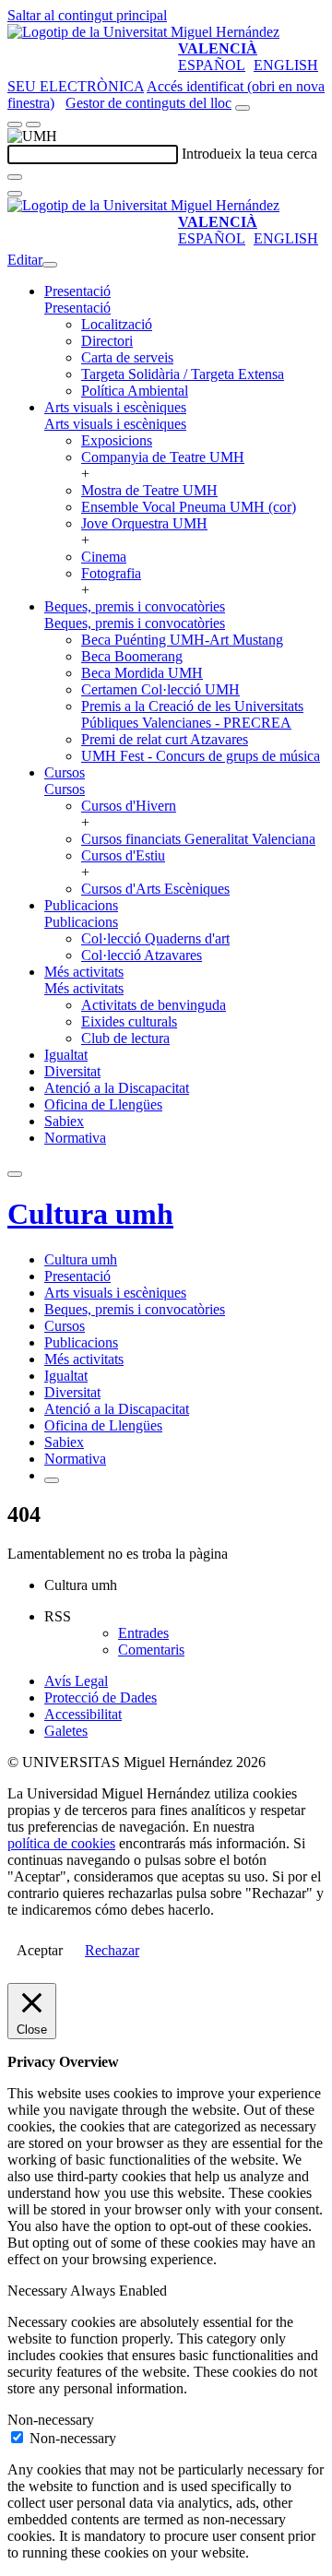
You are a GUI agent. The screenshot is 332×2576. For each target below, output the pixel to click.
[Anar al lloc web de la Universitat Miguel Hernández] (143, 32)
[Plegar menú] (50, 265)
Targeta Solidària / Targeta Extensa (183, 374)
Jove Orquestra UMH (144, 523)
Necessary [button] (39, 2291)
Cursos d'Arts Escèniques (155, 889)
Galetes (66, 1731)
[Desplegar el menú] (33, 125)
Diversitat (72, 1071)
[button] (77, 308)
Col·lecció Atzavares (142, 955)
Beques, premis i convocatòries (135, 606)
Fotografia (111, 573)
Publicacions (81, 905)
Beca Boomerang (132, 656)
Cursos (65, 772)
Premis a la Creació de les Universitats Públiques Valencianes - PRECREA (192, 714)
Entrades (143, 1633)
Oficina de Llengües (103, 1104)
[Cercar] (15, 177)
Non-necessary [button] (51, 2420)
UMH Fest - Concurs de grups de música (201, 756)
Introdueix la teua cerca (249, 154)
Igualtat (66, 1055)
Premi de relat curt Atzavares (165, 739)
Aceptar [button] (40, 1950)
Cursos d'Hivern (129, 806)
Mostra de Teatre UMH (149, 490)
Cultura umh (90, 1214)
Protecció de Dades (101, 1698)
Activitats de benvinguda (154, 1005)
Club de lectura (125, 1038)
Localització (117, 324)
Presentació (77, 291)
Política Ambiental (135, 391)
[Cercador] (243, 108)
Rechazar (112, 1950)
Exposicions (117, 440)
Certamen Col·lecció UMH (160, 689)
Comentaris (151, 1650)
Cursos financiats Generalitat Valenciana (198, 839)
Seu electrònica (76, 86)
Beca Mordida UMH (142, 673)
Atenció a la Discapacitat (117, 1088)
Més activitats (84, 972)
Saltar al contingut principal (87, 15)
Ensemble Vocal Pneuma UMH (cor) (189, 507)
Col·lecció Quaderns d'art (155, 938)
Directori (107, 341)
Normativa (75, 1138)
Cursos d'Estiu (123, 855)
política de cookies (61, 1843)
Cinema (104, 557)
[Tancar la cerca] (15, 194)
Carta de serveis (127, 357)
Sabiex (64, 1121)
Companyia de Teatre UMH (163, 457)
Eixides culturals (129, 1021)
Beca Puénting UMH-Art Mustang (182, 640)
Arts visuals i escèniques (115, 407)
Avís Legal (76, 1681)
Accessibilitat (83, 1714)
